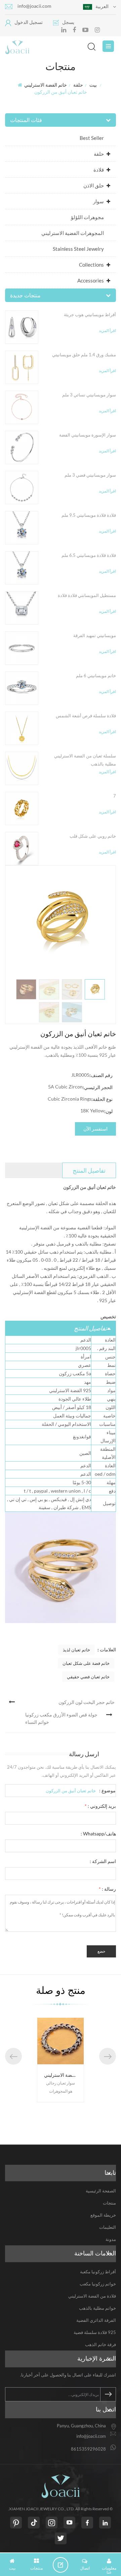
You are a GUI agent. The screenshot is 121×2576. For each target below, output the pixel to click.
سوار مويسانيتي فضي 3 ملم (90, 475)
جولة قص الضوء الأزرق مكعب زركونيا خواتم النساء (61, 1718)
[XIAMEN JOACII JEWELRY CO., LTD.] (55, 47)
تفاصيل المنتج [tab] (89, 1170)
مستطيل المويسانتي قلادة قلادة (87, 595)
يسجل (68, 22)
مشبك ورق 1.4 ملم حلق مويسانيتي (84, 355)
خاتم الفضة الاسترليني (46, 85)
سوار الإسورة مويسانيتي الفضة (88, 435)
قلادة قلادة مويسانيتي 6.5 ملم (89, 555)
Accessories (91, 280)
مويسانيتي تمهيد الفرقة (95, 635)
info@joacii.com (34, 6)
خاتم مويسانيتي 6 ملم (96, 676)
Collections (91, 265)
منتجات (109, 2203)
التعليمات (108, 2227)
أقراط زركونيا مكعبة (98, 2272)
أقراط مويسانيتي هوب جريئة (90, 314)
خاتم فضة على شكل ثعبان (86, 1663)
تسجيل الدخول (29, 22)
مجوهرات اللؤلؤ (87, 217)
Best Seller (92, 138)
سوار (98, 201)
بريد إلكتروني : (100, 1806)
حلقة (78, 85)
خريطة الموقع (103, 2215)
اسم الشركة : (103, 1861)
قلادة (99, 170)
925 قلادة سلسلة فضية (95, 2332)
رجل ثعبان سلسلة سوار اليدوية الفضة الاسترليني (64, 2075)
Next (108, 2056)
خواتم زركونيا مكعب (98, 2284)
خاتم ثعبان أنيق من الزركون (71, 1791)
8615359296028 (88, 2449)
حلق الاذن (94, 185)
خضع (101, 1951)
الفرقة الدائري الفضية (96, 2320)
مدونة (111, 2239)
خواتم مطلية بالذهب (97, 2308)
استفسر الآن (95, 1129)
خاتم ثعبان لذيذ (76, 1650)
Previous (13, 2056)
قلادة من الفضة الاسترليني (92, 2296)
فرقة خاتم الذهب (100, 2344)
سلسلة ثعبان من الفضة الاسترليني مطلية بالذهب (85, 760)
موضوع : (107, 1790)
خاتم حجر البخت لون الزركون (87, 1702)
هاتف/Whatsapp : (98, 1834)
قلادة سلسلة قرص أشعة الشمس (86, 716)
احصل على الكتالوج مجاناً (63, 2565)
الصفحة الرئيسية (101, 2191)
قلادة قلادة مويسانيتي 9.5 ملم (89, 515)
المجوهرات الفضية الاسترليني (73, 233)
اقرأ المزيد (107, 331)
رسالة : (107, 1889)
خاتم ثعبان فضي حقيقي (88, 1677)
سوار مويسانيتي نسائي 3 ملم (89, 395)
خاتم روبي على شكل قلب (93, 836)
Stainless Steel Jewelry (78, 249)
